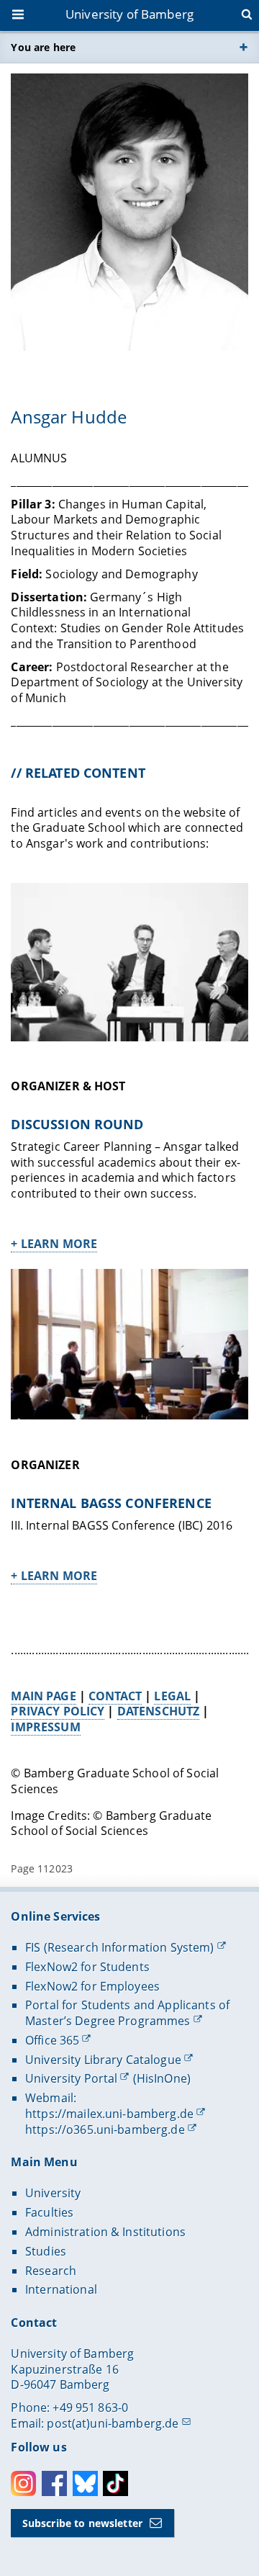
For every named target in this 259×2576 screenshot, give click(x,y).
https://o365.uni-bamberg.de (105, 2130)
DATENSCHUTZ (159, 1711)
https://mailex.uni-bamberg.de (109, 2114)
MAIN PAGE (43, 1696)
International (61, 2289)
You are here (43, 47)
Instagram (23, 2483)
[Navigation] (19, 16)
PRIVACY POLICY (58, 1711)
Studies (46, 2251)
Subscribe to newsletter (82, 2523)
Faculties (49, 2212)
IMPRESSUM (45, 1727)
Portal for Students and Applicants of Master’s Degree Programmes (127, 2013)
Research (51, 2271)
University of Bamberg (129, 14)
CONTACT (115, 1696)
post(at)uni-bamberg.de (113, 2423)
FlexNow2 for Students (87, 1967)
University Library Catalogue (103, 2060)
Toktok (115, 2483)
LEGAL (172, 1696)
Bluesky (85, 2483)
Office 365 (52, 2040)
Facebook (54, 2483)
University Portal (71, 2078)
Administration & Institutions (105, 2232)
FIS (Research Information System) (120, 1947)
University (53, 2193)
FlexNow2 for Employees (92, 1986)
